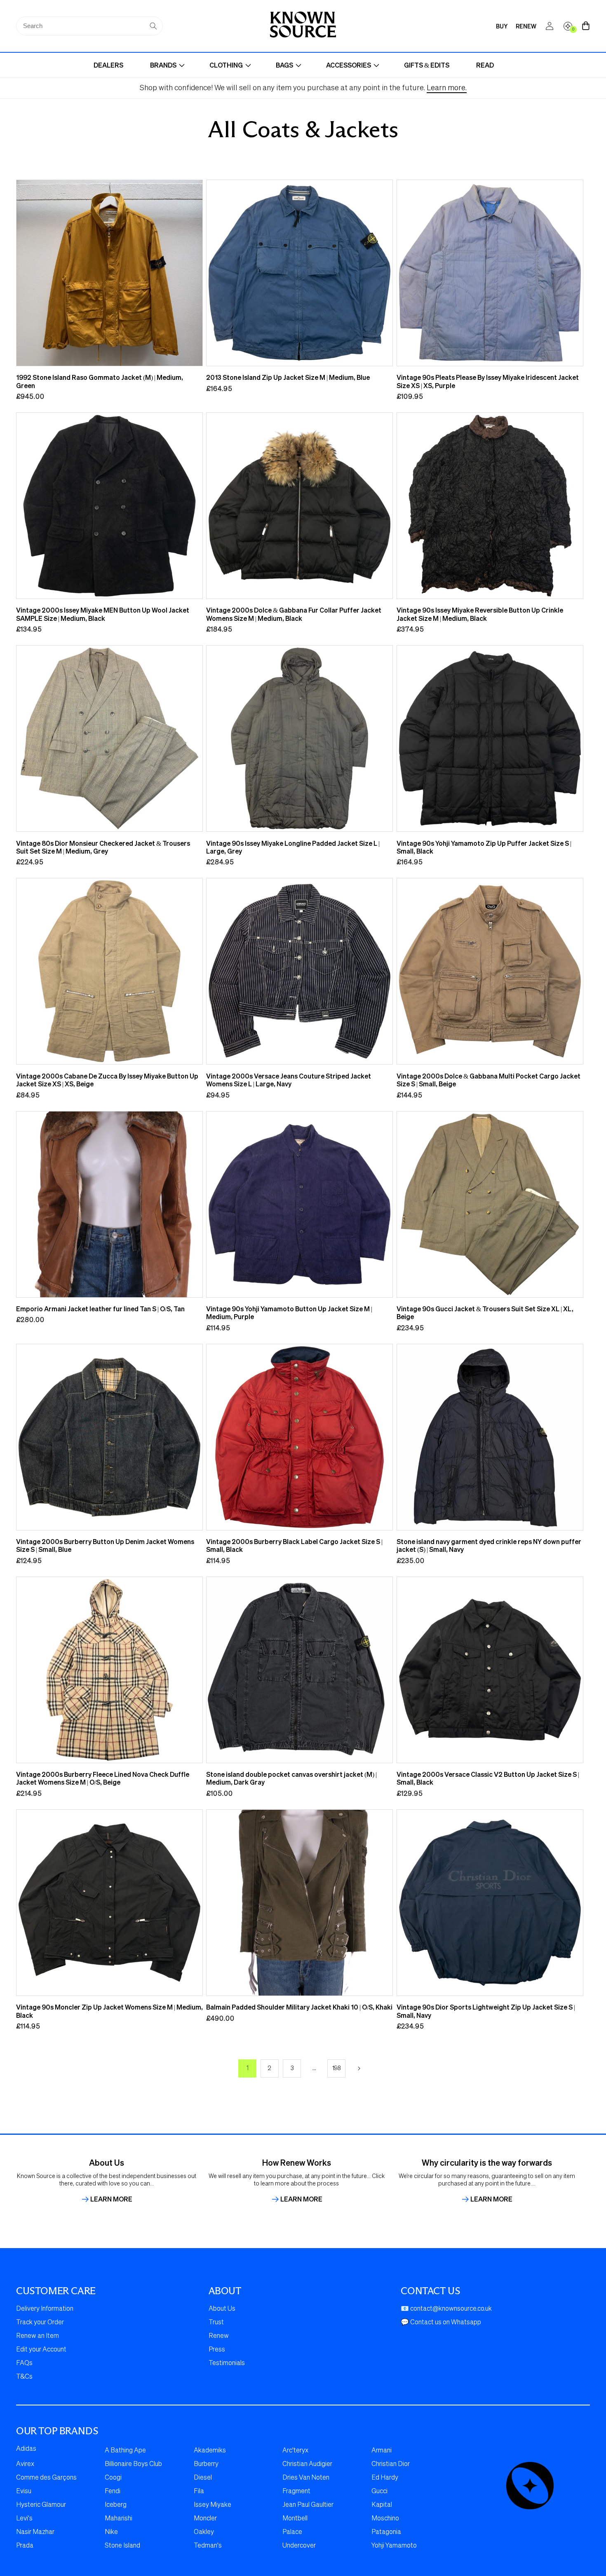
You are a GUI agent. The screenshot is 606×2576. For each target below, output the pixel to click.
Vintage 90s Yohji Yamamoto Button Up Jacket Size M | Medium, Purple (289, 1313)
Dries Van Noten (306, 2478)
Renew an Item (38, 2336)
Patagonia (386, 2532)
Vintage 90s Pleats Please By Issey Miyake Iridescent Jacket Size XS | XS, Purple (488, 381)
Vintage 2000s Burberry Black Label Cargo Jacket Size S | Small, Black (294, 1545)
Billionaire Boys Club (133, 2464)
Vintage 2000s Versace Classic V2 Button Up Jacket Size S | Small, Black (488, 1778)
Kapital (382, 2505)
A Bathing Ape (125, 2451)
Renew (219, 2336)
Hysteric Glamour (41, 2505)
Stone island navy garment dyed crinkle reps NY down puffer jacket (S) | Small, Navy (489, 1545)
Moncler (205, 2519)
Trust (216, 2323)
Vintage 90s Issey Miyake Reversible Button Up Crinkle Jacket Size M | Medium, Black (480, 614)
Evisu (24, 2492)
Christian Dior (391, 2464)
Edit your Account (41, 2350)
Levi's (24, 2519)
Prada (25, 2546)
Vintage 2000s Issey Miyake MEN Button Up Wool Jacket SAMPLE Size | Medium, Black (103, 614)
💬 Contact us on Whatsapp (441, 2323)
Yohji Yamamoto (394, 2546)
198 (336, 2068)
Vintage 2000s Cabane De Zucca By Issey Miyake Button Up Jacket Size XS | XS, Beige (107, 1080)
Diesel (203, 2478)
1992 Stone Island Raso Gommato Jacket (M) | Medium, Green (100, 381)
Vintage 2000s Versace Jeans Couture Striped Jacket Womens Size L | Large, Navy (289, 1080)
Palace (292, 2532)
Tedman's (208, 2546)
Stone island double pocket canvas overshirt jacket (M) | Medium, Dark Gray (291, 1778)
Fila (199, 2492)
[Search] (153, 26)
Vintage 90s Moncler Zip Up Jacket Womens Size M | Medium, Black (109, 2011)
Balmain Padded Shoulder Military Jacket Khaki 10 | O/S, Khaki (299, 2007)
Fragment (296, 2492)
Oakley (204, 2532)
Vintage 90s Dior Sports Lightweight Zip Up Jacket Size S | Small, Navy (486, 2011)
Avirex (25, 2464)
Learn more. (447, 88)
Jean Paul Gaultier (308, 2505)
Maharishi (119, 2519)
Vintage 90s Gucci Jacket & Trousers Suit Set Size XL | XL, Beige (485, 1313)
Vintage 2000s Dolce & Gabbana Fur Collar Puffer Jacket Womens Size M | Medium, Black (294, 614)
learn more (111, 2199)
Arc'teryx (295, 2451)
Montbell (295, 2519)
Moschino (385, 2519)
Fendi (113, 2492)
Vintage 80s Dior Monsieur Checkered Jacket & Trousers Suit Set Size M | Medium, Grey (103, 847)
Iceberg (116, 2505)
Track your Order (40, 2323)
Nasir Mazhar (35, 2532)
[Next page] (359, 2068)
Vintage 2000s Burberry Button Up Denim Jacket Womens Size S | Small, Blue (105, 1545)
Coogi (113, 2478)
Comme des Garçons (46, 2478)
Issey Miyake (213, 2505)
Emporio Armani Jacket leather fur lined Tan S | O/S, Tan (100, 1309)
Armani (382, 2451)
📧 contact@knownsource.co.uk (446, 2309)
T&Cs (24, 2377)
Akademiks (210, 2451)
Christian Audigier (307, 2464)
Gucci (379, 2492)
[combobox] (89, 26)
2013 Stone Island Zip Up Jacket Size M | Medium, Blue (288, 377)
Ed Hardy (385, 2478)
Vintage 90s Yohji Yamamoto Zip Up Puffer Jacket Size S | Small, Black (484, 847)
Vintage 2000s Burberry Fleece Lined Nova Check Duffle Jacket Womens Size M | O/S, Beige (103, 1778)
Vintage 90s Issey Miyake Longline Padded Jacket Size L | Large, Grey (293, 847)
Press (217, 2350)
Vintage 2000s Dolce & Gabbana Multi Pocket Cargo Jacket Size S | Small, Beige (489, 1080)
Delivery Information (45, 2309)
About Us (222, 2309)
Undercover (299, 2546)
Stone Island (122, 2546)
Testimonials (227, 2363)
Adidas (26, 2449)
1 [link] (248, 2068)
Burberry (206, 2464)
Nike (111, 2532)
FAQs (24, 2363)
